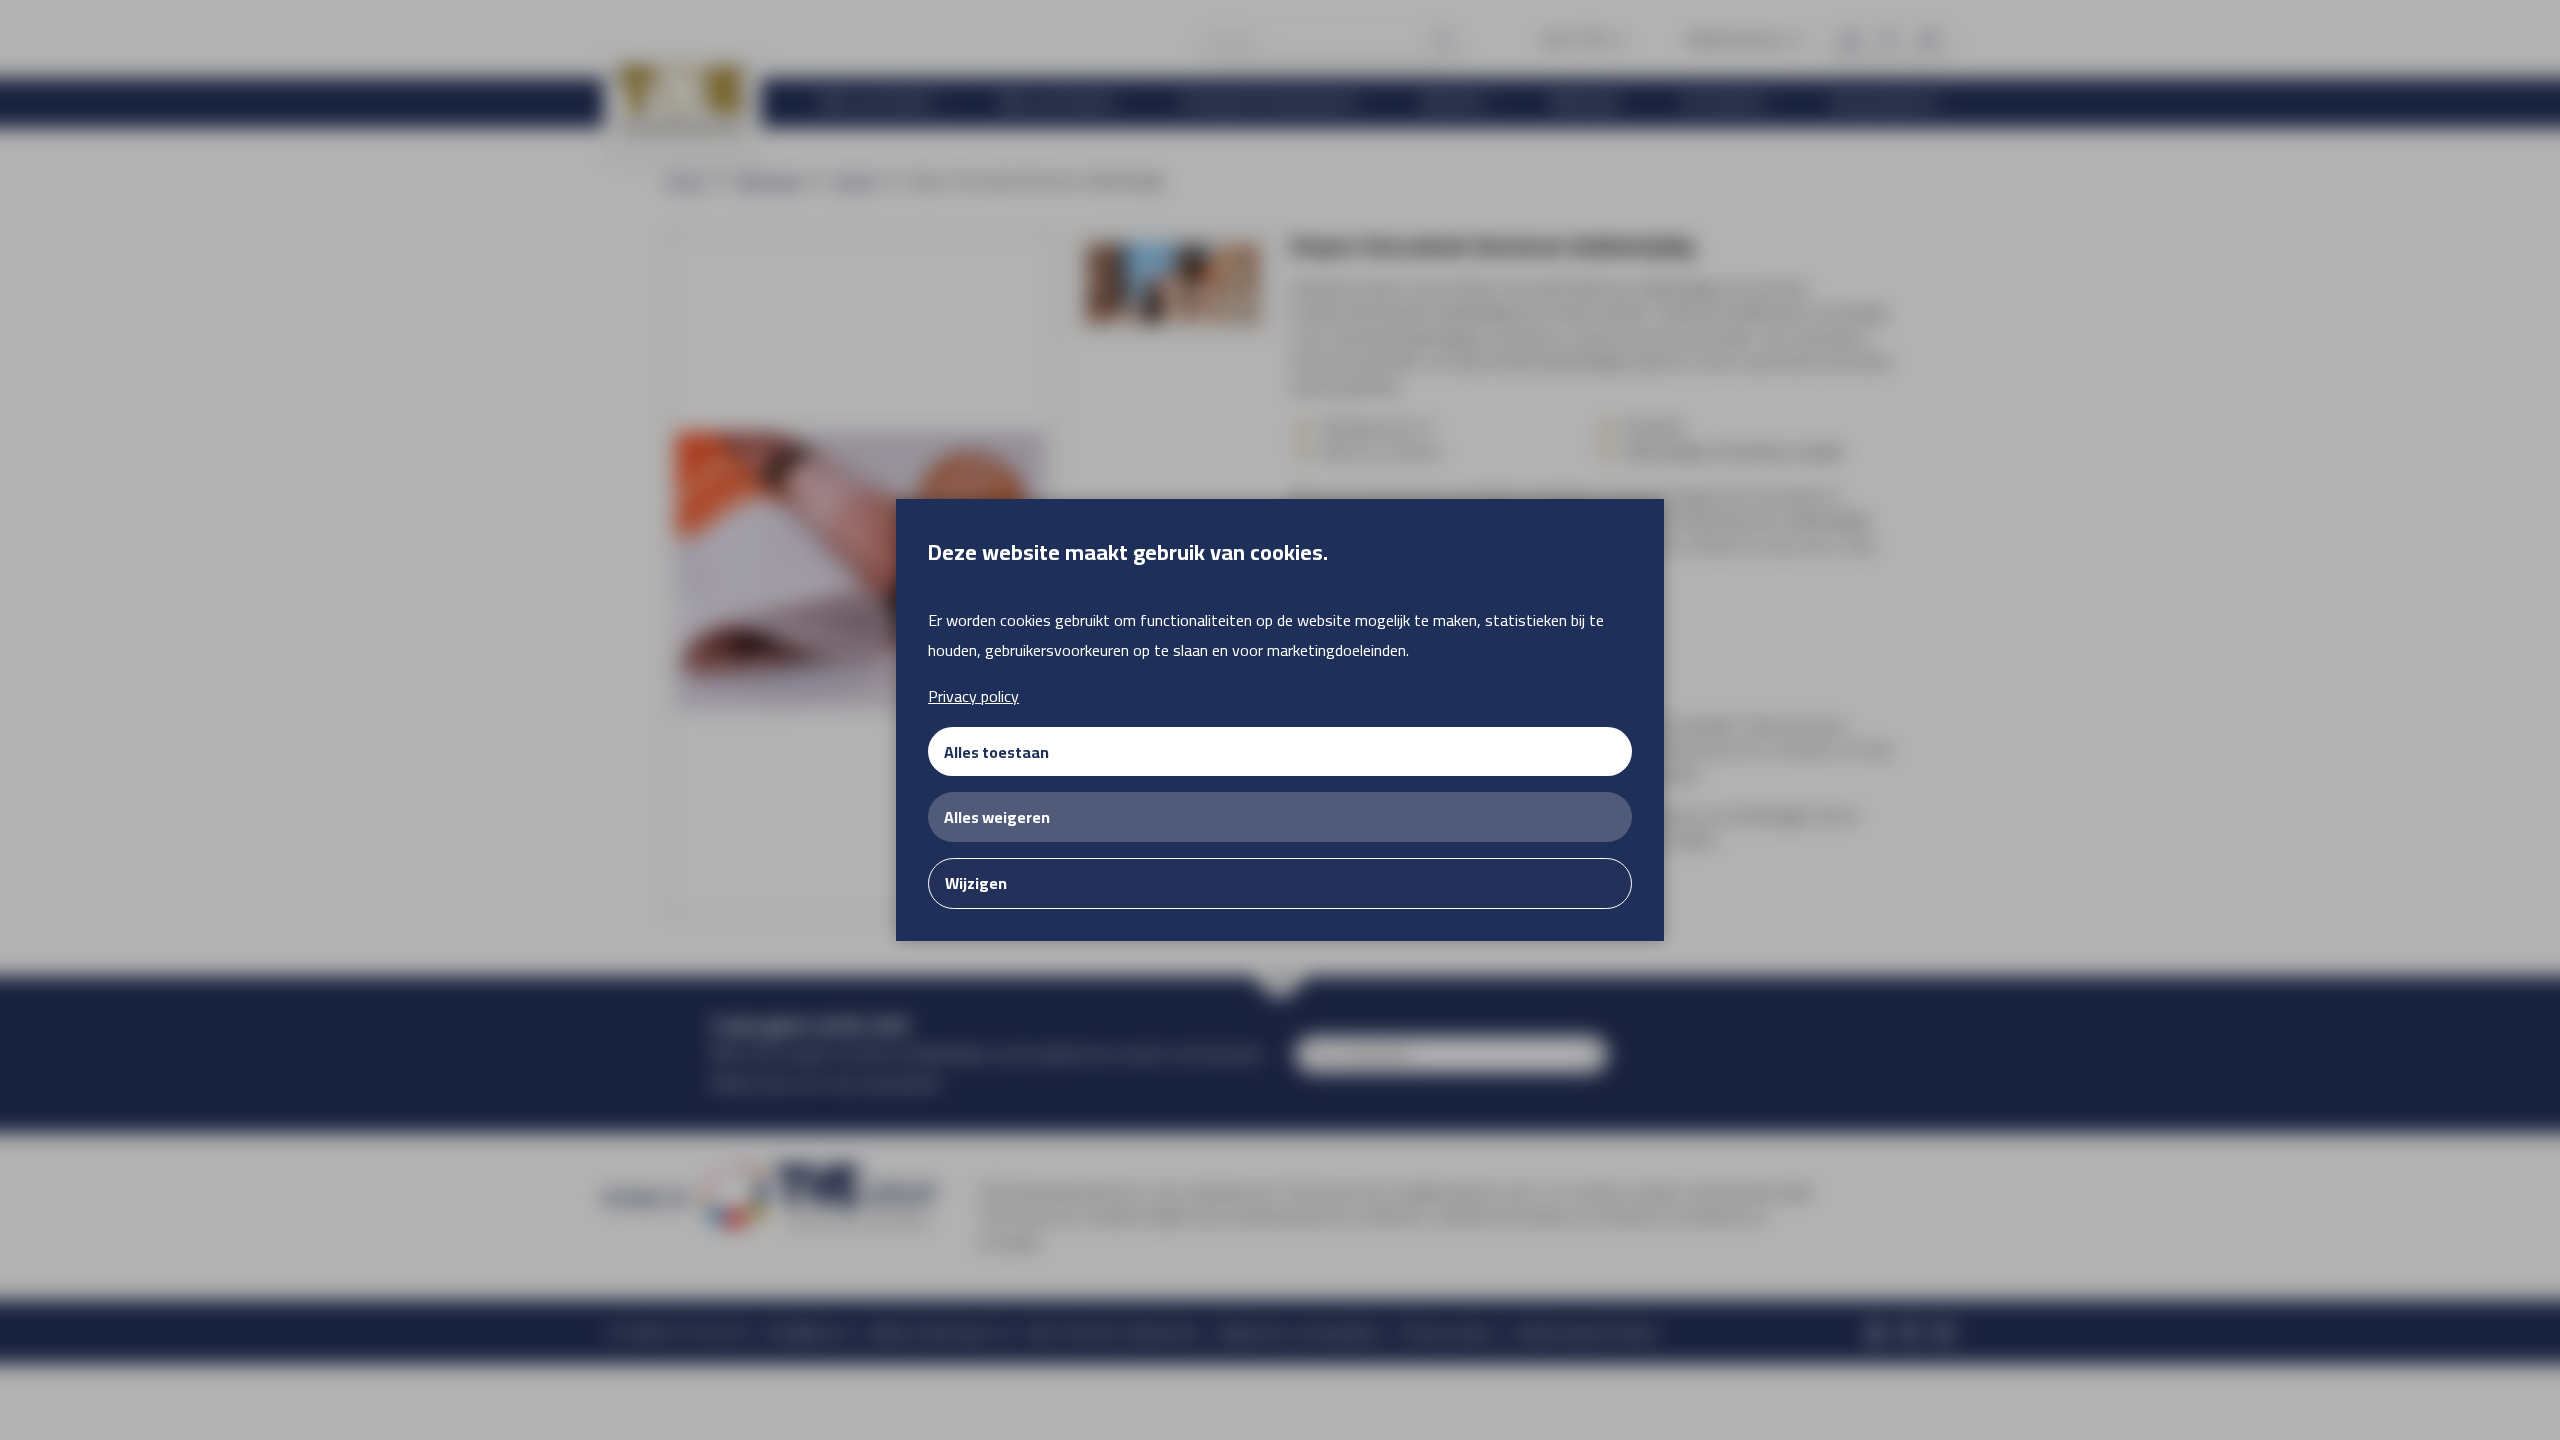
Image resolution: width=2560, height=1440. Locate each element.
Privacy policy (973, 696)
